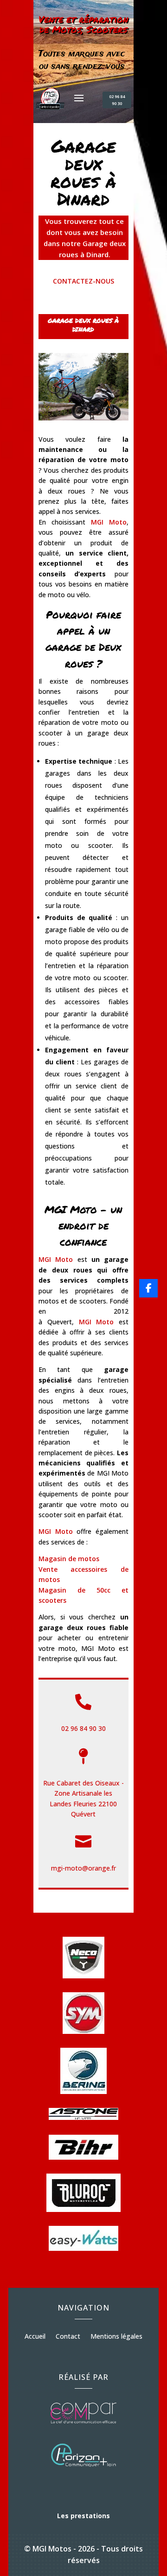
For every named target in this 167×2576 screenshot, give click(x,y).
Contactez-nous (83, 281)
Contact (68, 2337)
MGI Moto (56, 1531)
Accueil (35, 2337)
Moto (109, 522)
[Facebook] (148, 1288)
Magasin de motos (69, 1559)
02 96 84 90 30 (117, 100)
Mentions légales (116, 2337)
